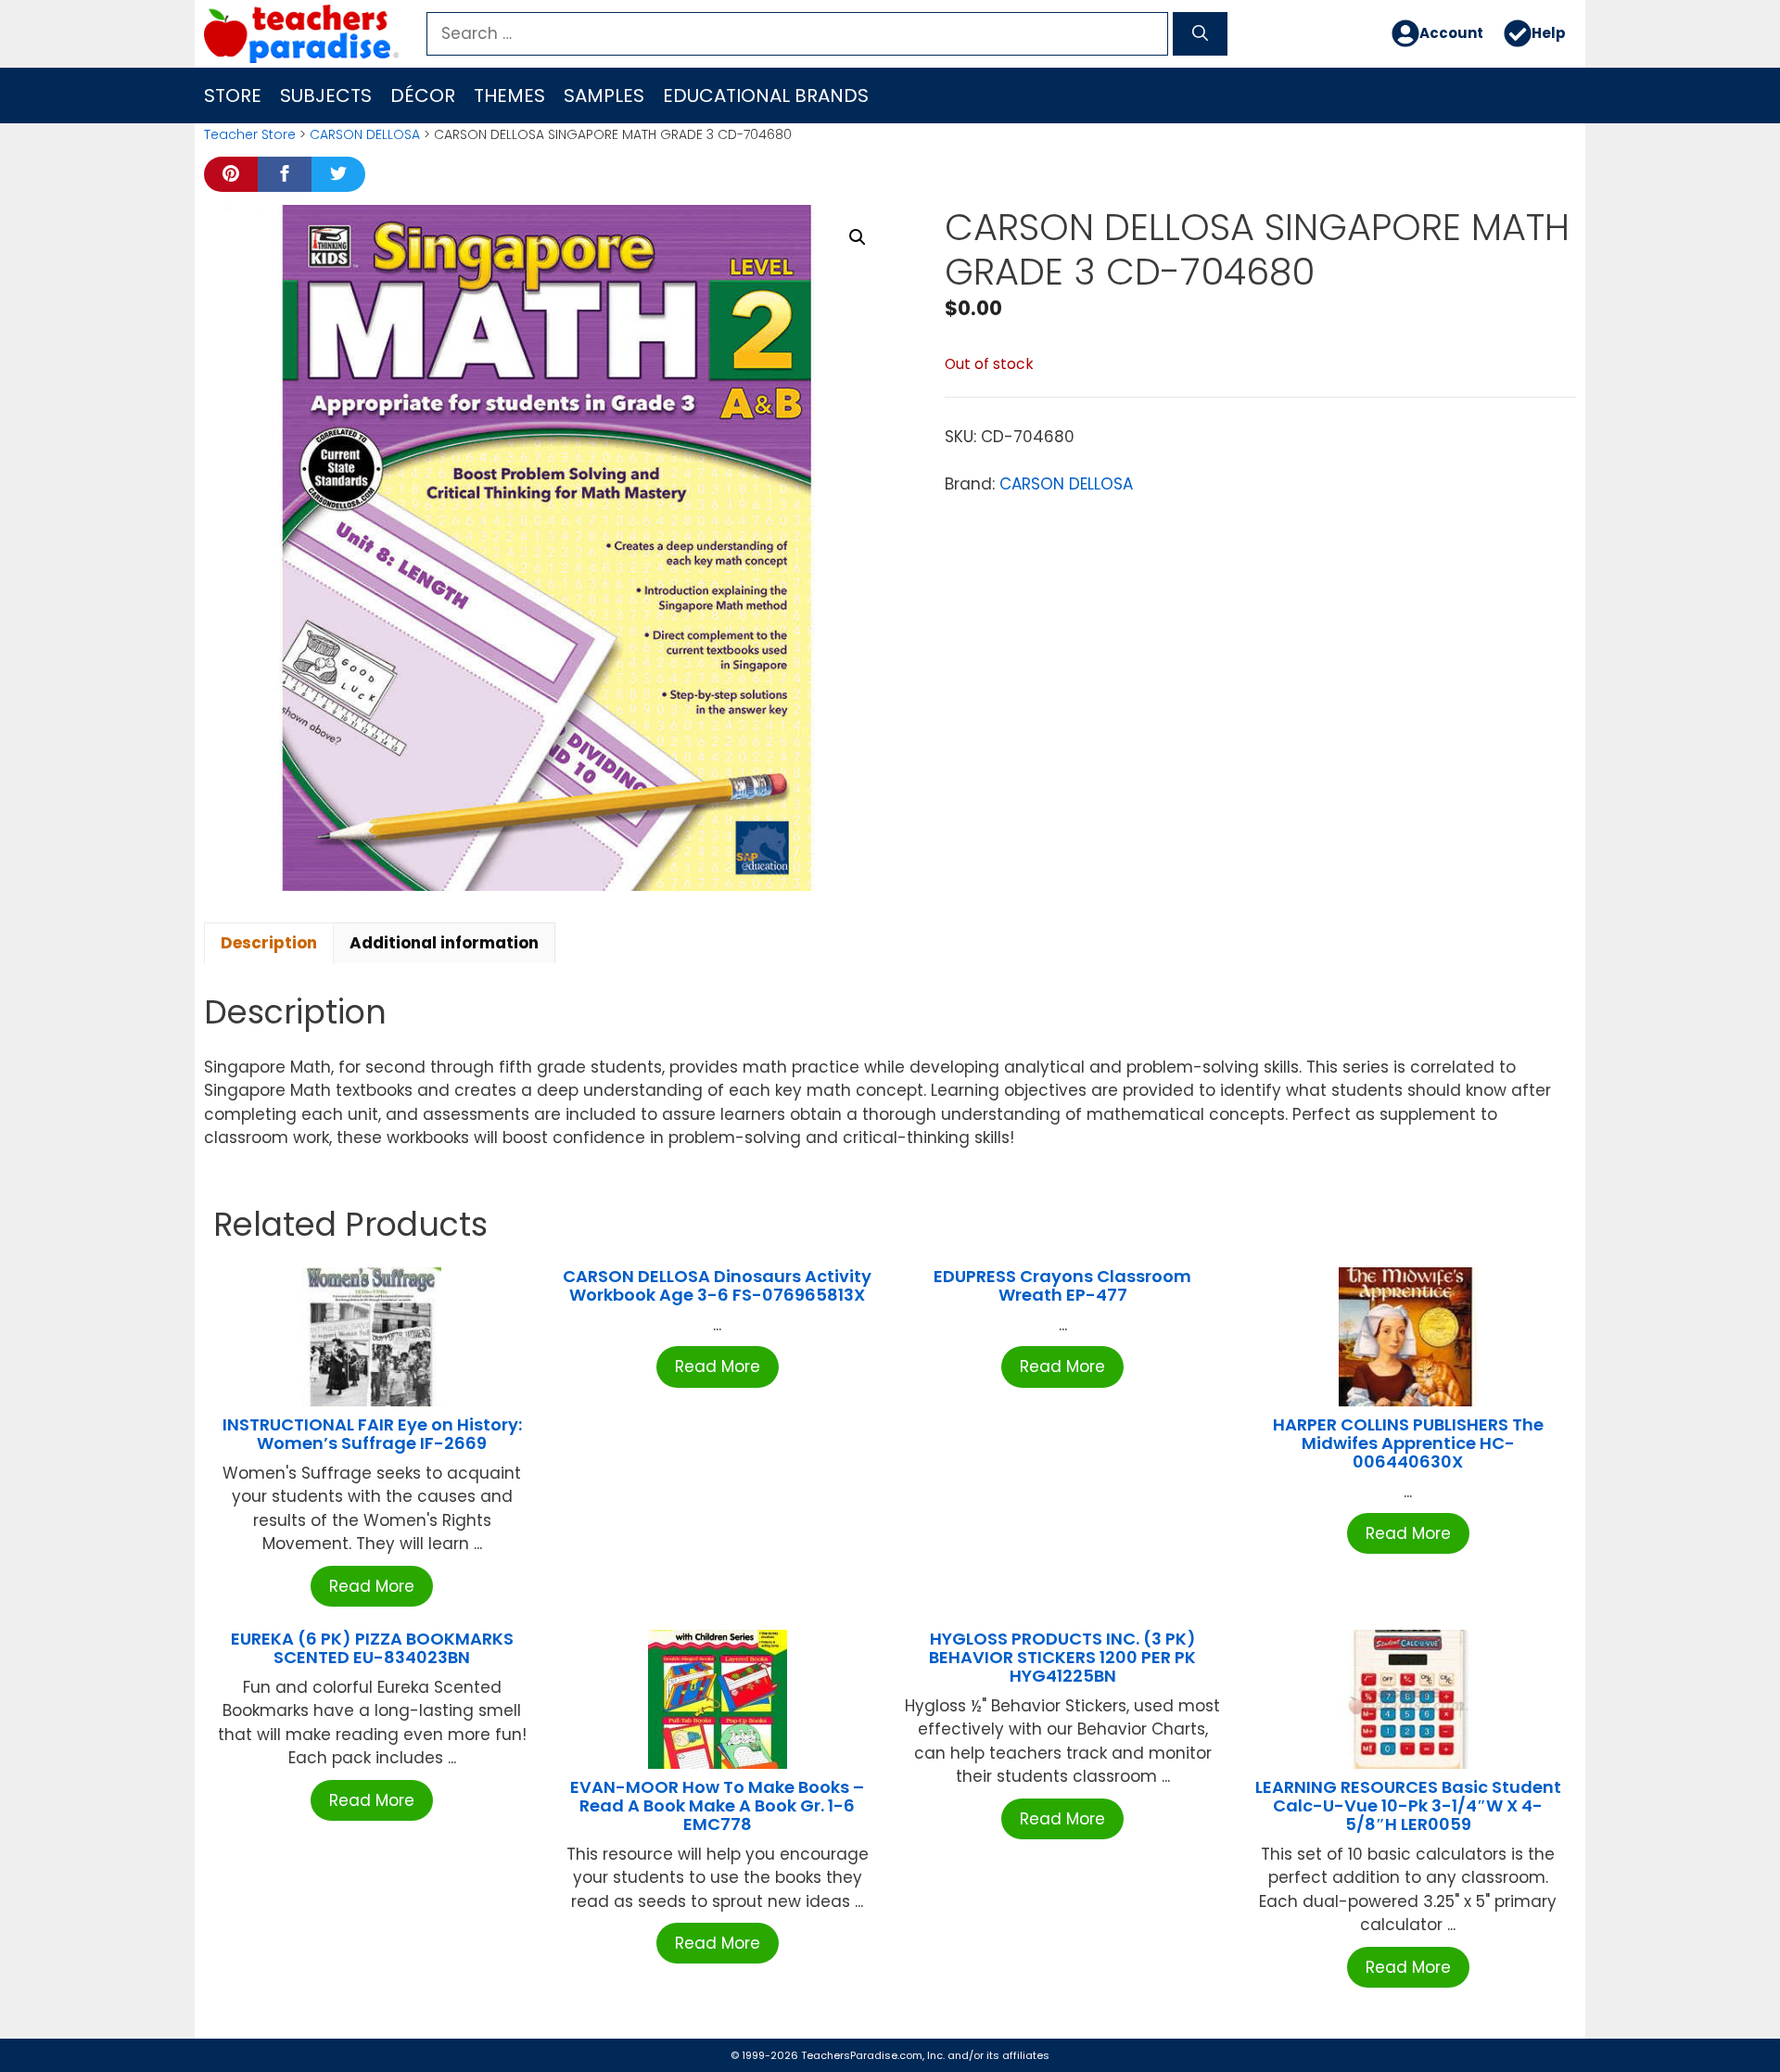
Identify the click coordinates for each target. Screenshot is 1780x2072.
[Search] (1200, 34)
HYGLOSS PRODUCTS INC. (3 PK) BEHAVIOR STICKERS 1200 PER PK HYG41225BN (1062, 1657)
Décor (423, 95)
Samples (604, 95)
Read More (372, 1586)
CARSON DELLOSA (365, 134)
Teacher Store (250, 134)
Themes (509, 95)
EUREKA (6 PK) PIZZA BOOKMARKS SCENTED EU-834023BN (372, 1648)
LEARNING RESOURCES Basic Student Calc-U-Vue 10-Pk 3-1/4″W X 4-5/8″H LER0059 (1408, 1805)
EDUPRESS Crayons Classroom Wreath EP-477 (1062, 1285)
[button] (858, 237)
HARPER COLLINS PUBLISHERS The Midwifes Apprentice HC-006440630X (1408, 1443)
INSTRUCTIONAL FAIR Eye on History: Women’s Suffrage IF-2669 (372, 1434)
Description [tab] (269, 943)
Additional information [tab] (444, 943)
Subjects (326, 95)
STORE (233, 95)
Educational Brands (766, 95)
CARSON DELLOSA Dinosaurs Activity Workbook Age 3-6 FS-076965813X (717, 1285)
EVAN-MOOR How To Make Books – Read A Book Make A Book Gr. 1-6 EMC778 (717, 1805)
